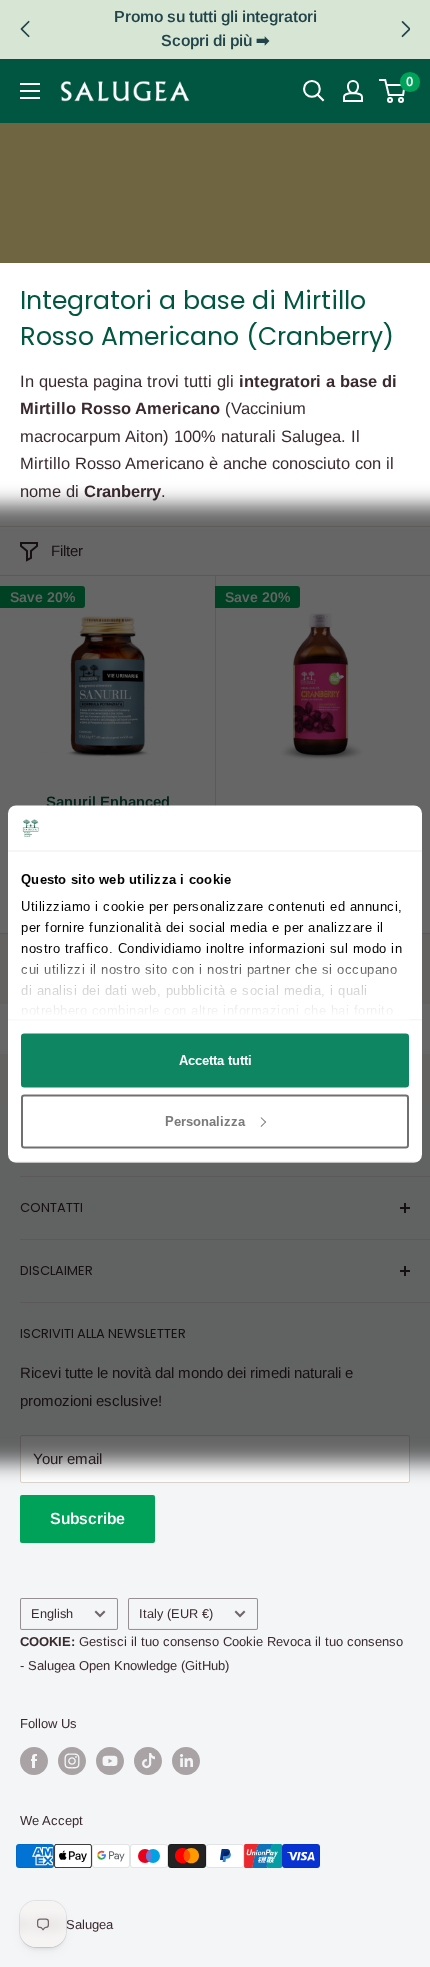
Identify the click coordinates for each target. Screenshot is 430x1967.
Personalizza (205, 1120)
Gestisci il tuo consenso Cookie (171, 1641)
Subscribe (87, 1518)
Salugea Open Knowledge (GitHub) (128, 1665)
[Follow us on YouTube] (110, 1761)
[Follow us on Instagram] (72, 1761)
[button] (405, 29)
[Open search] (314, 91)
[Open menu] (30, 91)
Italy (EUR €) (176, 1613)
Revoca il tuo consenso (335, 1641)
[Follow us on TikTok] (148, 1761)
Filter (67, 550)
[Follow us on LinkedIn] (186, 1761)
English (52, 1613)
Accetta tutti (215, 1060)
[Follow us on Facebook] (34, 1761)
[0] (393, 91)
